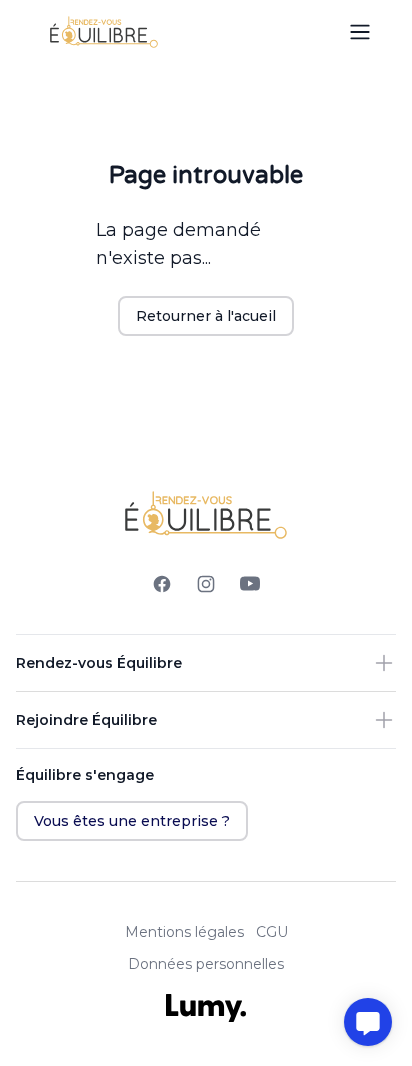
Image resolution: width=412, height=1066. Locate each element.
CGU (272, 932)
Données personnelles (206, 964)
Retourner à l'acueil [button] (206, 316)
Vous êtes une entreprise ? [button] (132, 821)
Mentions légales (184, 932)
